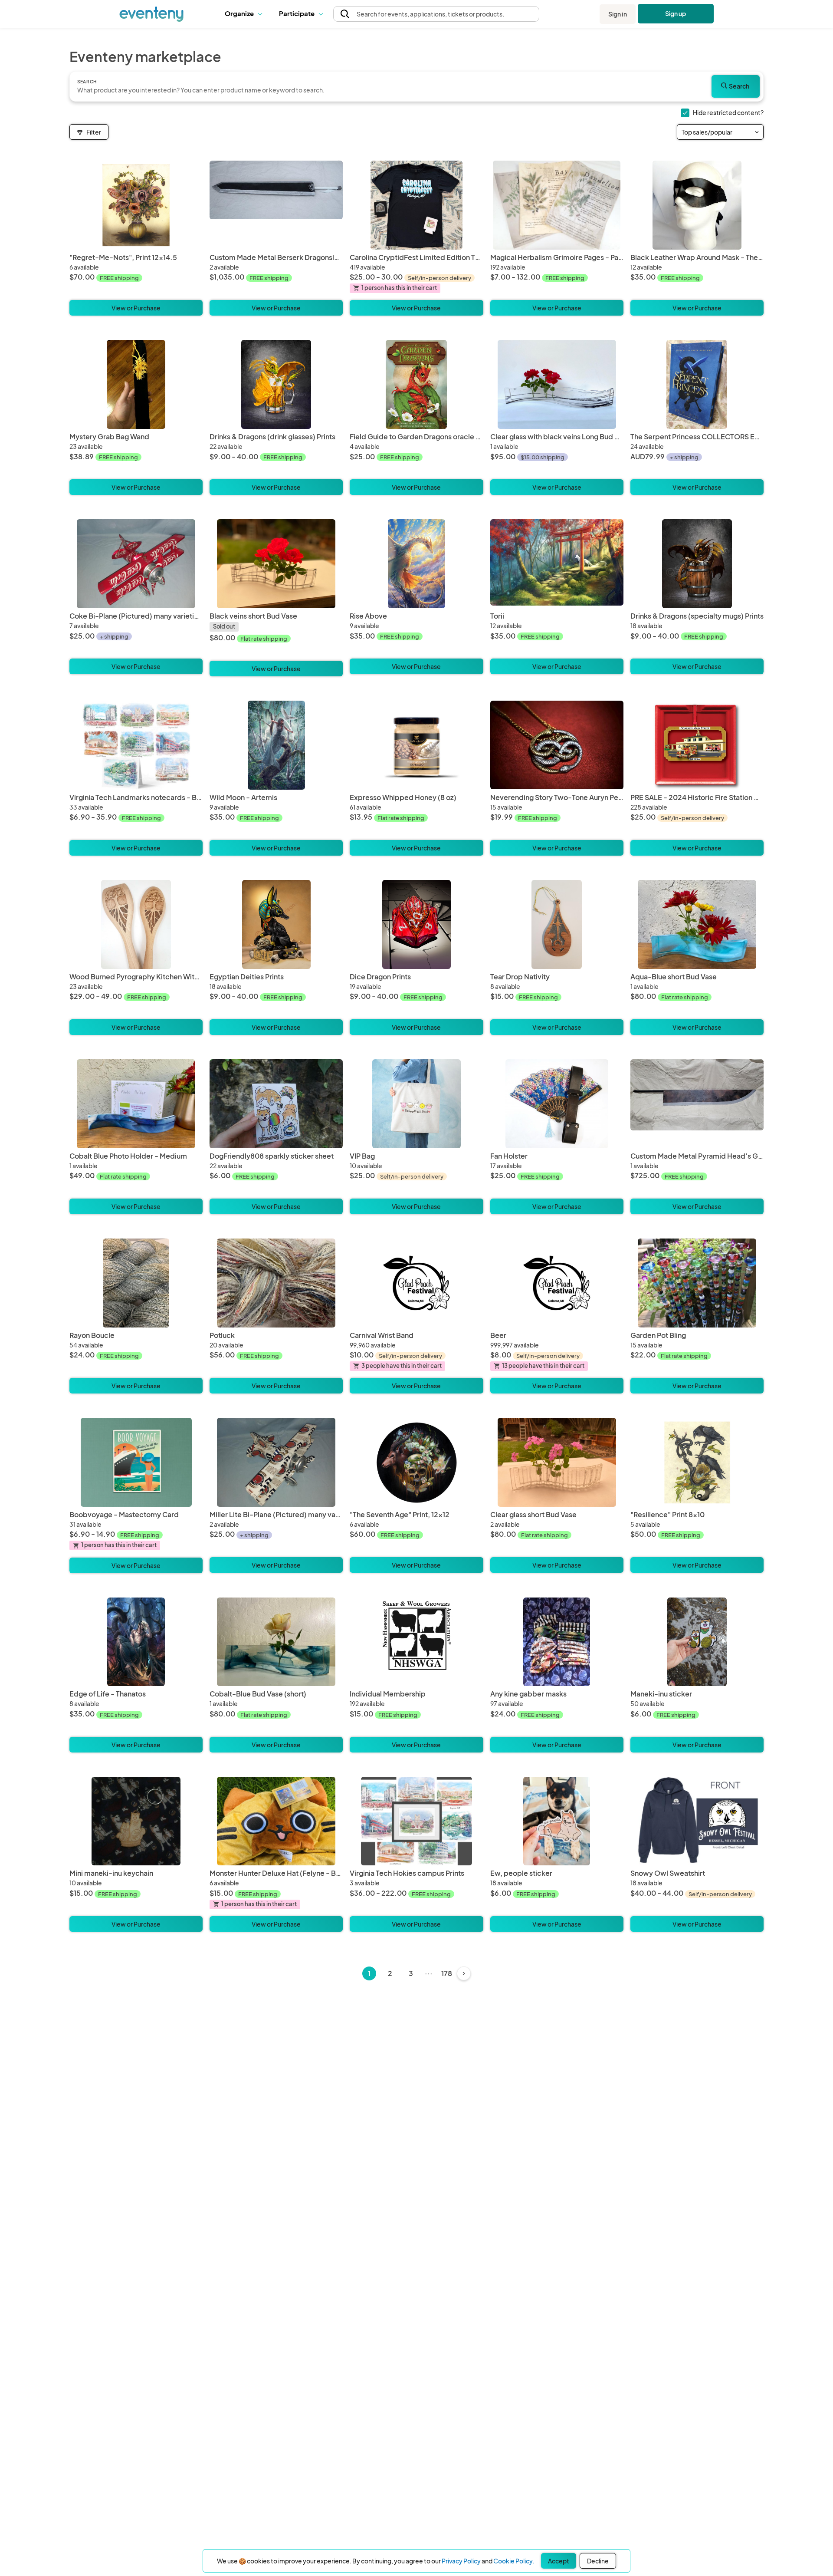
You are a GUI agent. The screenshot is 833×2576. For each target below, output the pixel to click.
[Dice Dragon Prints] (416, 924)
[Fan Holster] (557, 1104)
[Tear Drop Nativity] (557, 924)
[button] (245, 14)
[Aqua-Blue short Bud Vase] (697, 924)
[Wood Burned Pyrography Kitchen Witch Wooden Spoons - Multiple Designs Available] (136, 924)
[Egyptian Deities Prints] (276, 924)
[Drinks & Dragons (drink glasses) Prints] (276, 384)
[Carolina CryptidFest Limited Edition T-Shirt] (416, 205)
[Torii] (557, 564)
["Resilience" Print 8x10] (697, 1462)
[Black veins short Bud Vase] (276, 564)
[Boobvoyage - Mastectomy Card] (136, 1462)
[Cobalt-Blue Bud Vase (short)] (276, 1642)
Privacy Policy (461, 2561)
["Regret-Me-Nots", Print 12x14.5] (136, 205)
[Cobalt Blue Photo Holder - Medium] (136, 1104)
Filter (94, 132)
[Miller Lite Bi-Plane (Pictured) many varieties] (276, 1462)
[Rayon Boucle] (136, 1283)
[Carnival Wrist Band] (416, 1283)
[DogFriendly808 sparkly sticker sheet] (276, 1104)
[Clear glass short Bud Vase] (557, 1462)
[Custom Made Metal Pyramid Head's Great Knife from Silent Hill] (697, 1104)
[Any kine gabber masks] (557, 1642)
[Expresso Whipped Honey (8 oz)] (416, 745)
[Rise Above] (416, 564)
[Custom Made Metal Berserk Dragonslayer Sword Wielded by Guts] (276, 205)
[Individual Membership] (416, 1642)
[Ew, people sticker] (557, 1821)
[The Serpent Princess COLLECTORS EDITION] (697, 384)
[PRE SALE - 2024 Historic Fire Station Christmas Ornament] (697, 745)
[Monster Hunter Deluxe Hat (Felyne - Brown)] (276, 1821)
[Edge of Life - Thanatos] (136, 1642)
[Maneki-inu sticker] (697, 1642)
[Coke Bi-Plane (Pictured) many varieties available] (136, 564)
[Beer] (557, 1283)
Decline (598, 2561)
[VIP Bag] (416, 1104)
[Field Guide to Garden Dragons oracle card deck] (416, 384)
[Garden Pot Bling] (697, 1283)
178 (447, 1973)
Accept (559, 2561)
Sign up (676, 13)
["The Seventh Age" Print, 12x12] (416, 1462)
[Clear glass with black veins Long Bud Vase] (557, 384)
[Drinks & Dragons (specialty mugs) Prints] (697, 564)
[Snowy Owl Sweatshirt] (697, 1821)
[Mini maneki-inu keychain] (136, 1821)
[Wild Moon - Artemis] (276, 745)
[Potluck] (276, 1283)
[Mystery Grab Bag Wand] (136, 384)
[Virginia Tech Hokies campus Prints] (416, 1821)
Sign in (618, 14)
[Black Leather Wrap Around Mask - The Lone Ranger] (697, 205)
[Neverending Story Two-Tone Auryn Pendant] (557, 745)
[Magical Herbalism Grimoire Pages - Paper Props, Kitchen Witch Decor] (557, 205)
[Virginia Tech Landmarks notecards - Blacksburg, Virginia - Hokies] (136, 745)
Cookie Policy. (514, 2561)
